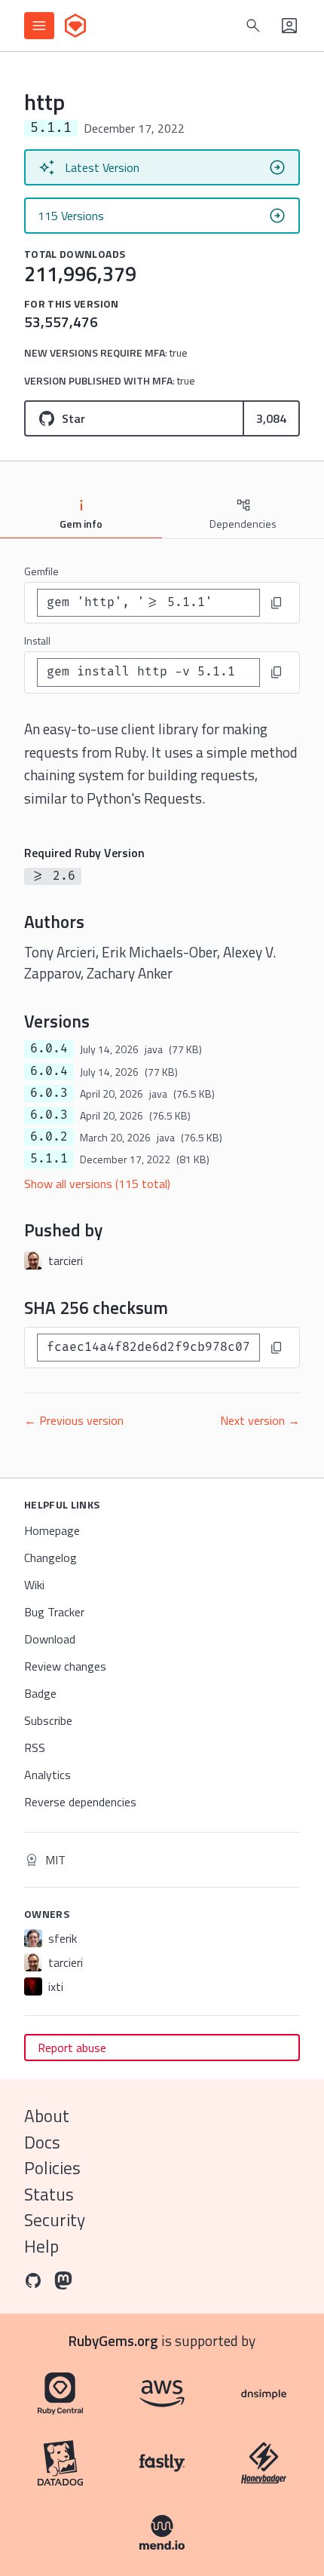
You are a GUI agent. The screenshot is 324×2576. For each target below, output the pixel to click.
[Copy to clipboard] (277, 603)
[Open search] (253, 26)
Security (55, 2220)
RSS (35, 1747)
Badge (40, 1693)
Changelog (50, 1558)
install (37, 640)
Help (41, 2246)
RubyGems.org (113, 2340)
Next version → (260, 1420)
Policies (52, 2168)
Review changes (65, 1666)
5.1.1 (49, 1159)
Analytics (47, 1775)
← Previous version (74, 1420)
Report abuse (72, 2048)
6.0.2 (49, 1137)
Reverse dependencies (80, 1802)
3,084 (271, 418)
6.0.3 (49, 1093)
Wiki (34, 1585)
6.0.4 (49, 1049)
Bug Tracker (54, 1612)
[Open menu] (39, 26)
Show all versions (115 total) (97, 1184)
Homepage (52, 1530)
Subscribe (48, 1720)
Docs (42, 2142)
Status (49, 2194)
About (47, 2116)
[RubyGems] (75, 26)
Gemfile (41, 571)
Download (50, 1639)
